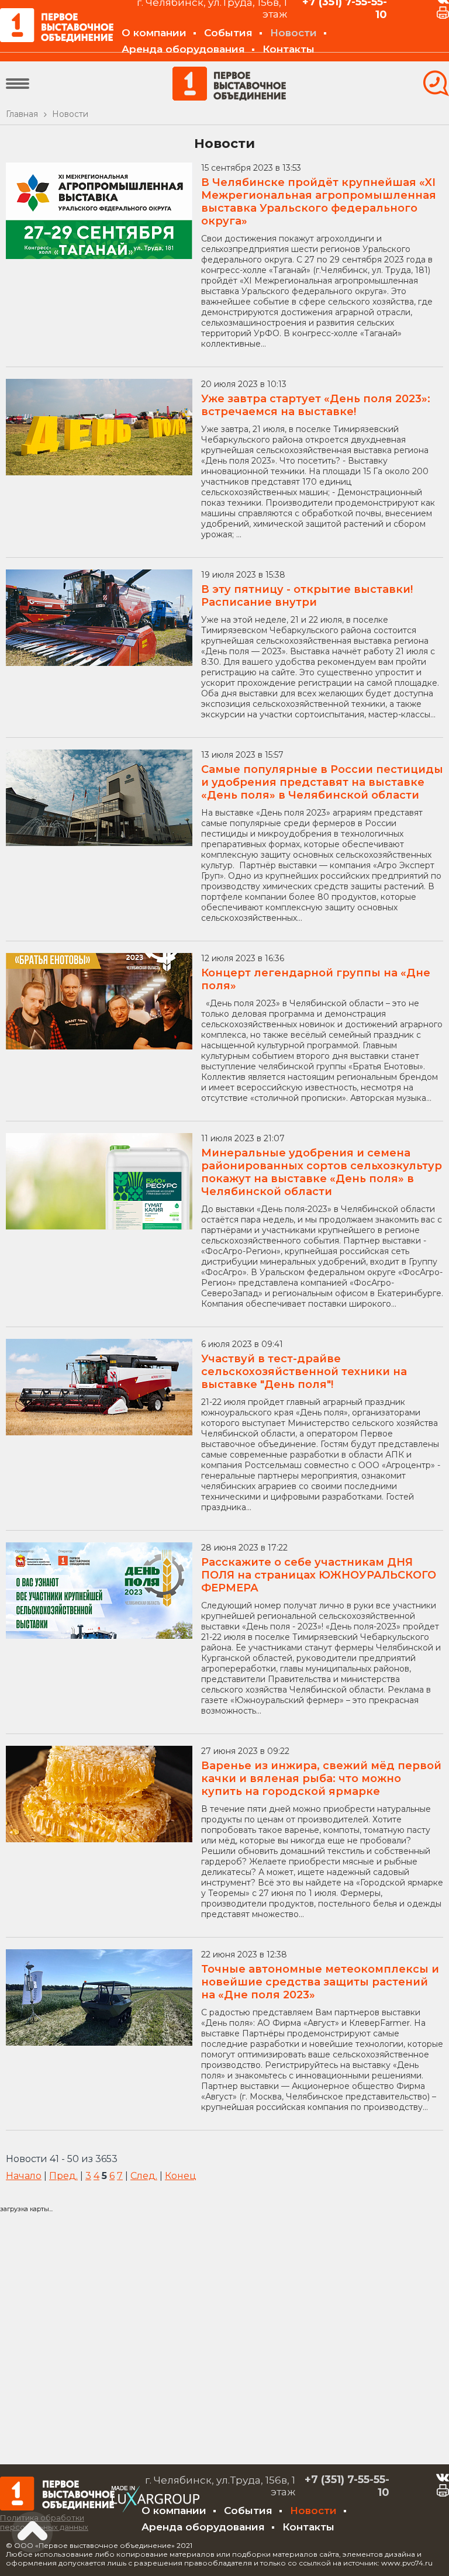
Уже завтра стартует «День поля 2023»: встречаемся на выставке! (316, 405)
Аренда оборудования (183, 49)
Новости (293, 33)
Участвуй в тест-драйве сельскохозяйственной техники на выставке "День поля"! (304, 1372)
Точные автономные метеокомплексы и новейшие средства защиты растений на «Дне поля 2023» (320, 1982)
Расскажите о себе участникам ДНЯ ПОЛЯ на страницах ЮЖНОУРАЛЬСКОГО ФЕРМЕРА (319, 1575)
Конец (181, 2176)
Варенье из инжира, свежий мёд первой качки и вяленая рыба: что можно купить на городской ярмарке (321, 1779)
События (228, 33)
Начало (24, 2176)
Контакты (289, 49)
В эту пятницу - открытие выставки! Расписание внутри (307, 596)
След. (144, 2176)
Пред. (63, 2176)
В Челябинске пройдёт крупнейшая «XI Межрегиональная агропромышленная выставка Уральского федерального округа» (319, 202)
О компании (154, 33)
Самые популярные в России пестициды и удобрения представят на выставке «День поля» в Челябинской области (322, 782)
